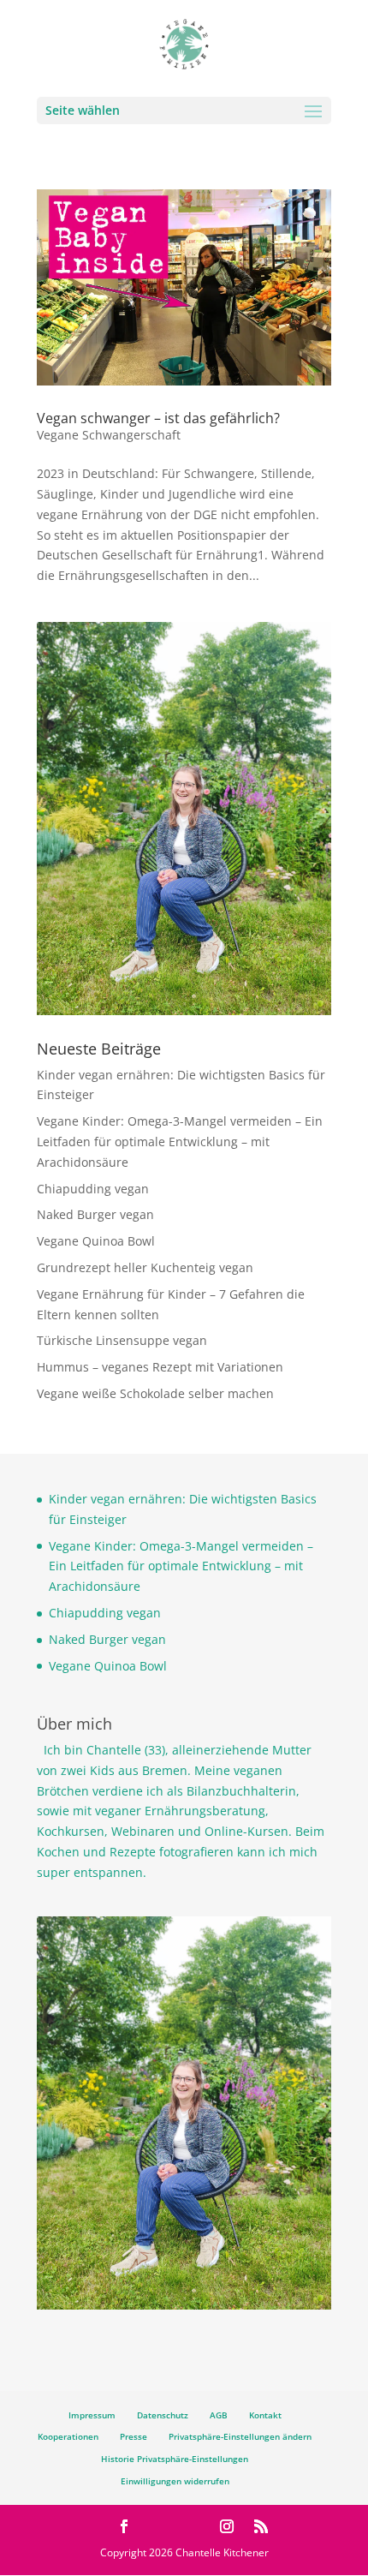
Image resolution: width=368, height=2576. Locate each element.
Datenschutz (163, 2415)
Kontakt (265, 2415)
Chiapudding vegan (93, 1189)
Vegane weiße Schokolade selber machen (155, 1393)
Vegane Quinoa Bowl (96, 1241)
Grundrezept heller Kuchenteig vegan (145, 1267)
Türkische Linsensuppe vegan (122, 1340)
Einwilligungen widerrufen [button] (175, 2481)
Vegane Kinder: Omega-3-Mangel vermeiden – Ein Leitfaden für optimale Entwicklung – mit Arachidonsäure (180, 1142)
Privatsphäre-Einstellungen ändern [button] (240, 2436)
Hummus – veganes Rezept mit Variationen (160, 1367)
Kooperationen (68, 2436)
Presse (134, 2436)
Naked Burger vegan (95, 1214)
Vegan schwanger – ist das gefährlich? (158, 418)
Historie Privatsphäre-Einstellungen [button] (175, 2459)
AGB (219, 2415)
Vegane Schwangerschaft (109, 435)
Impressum (92, 2415)
